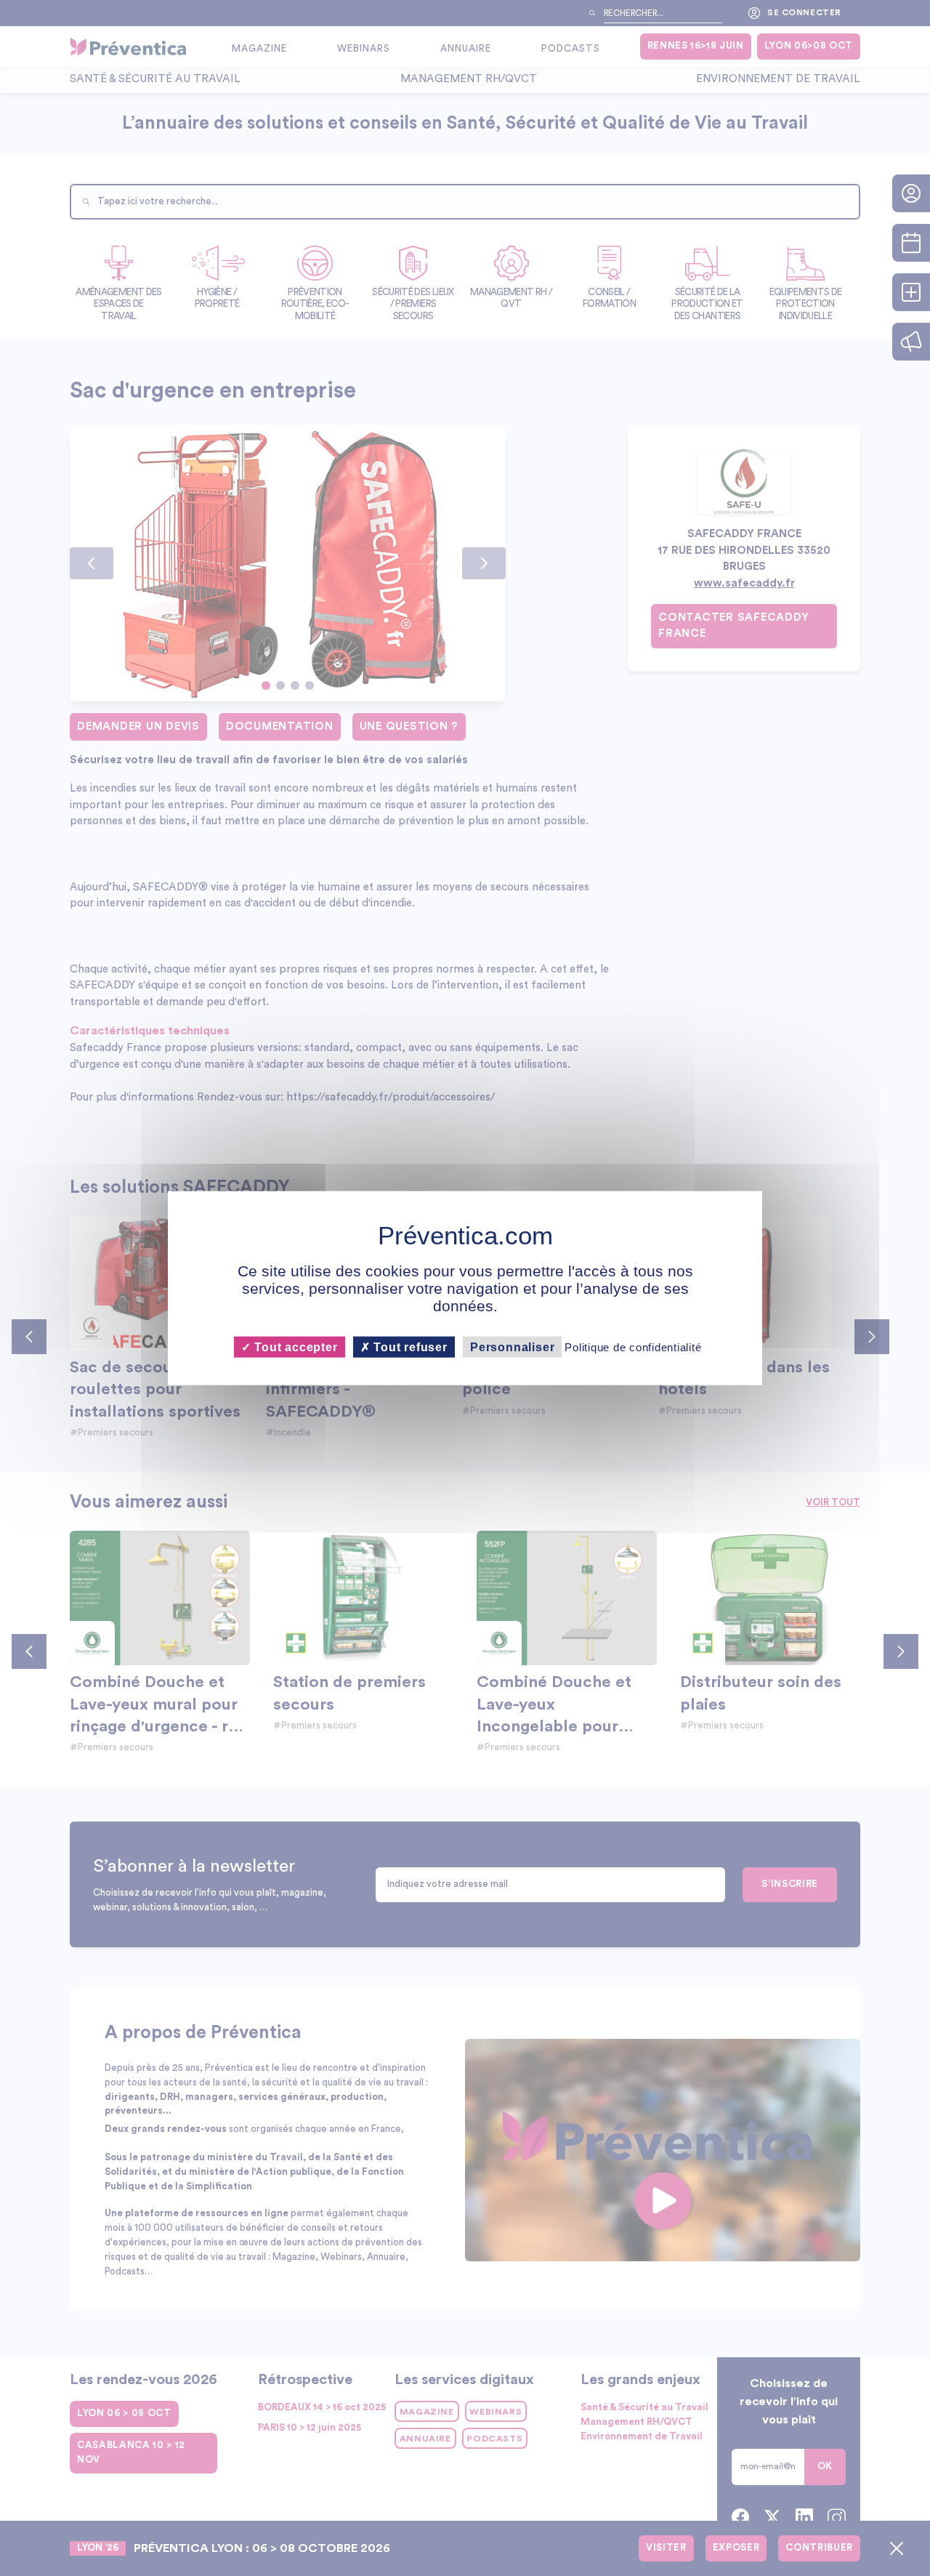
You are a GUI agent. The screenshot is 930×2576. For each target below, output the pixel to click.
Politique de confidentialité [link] (633, 1347)
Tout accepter (294, 1347)
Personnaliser (512, 1347)
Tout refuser (409, 1347)
